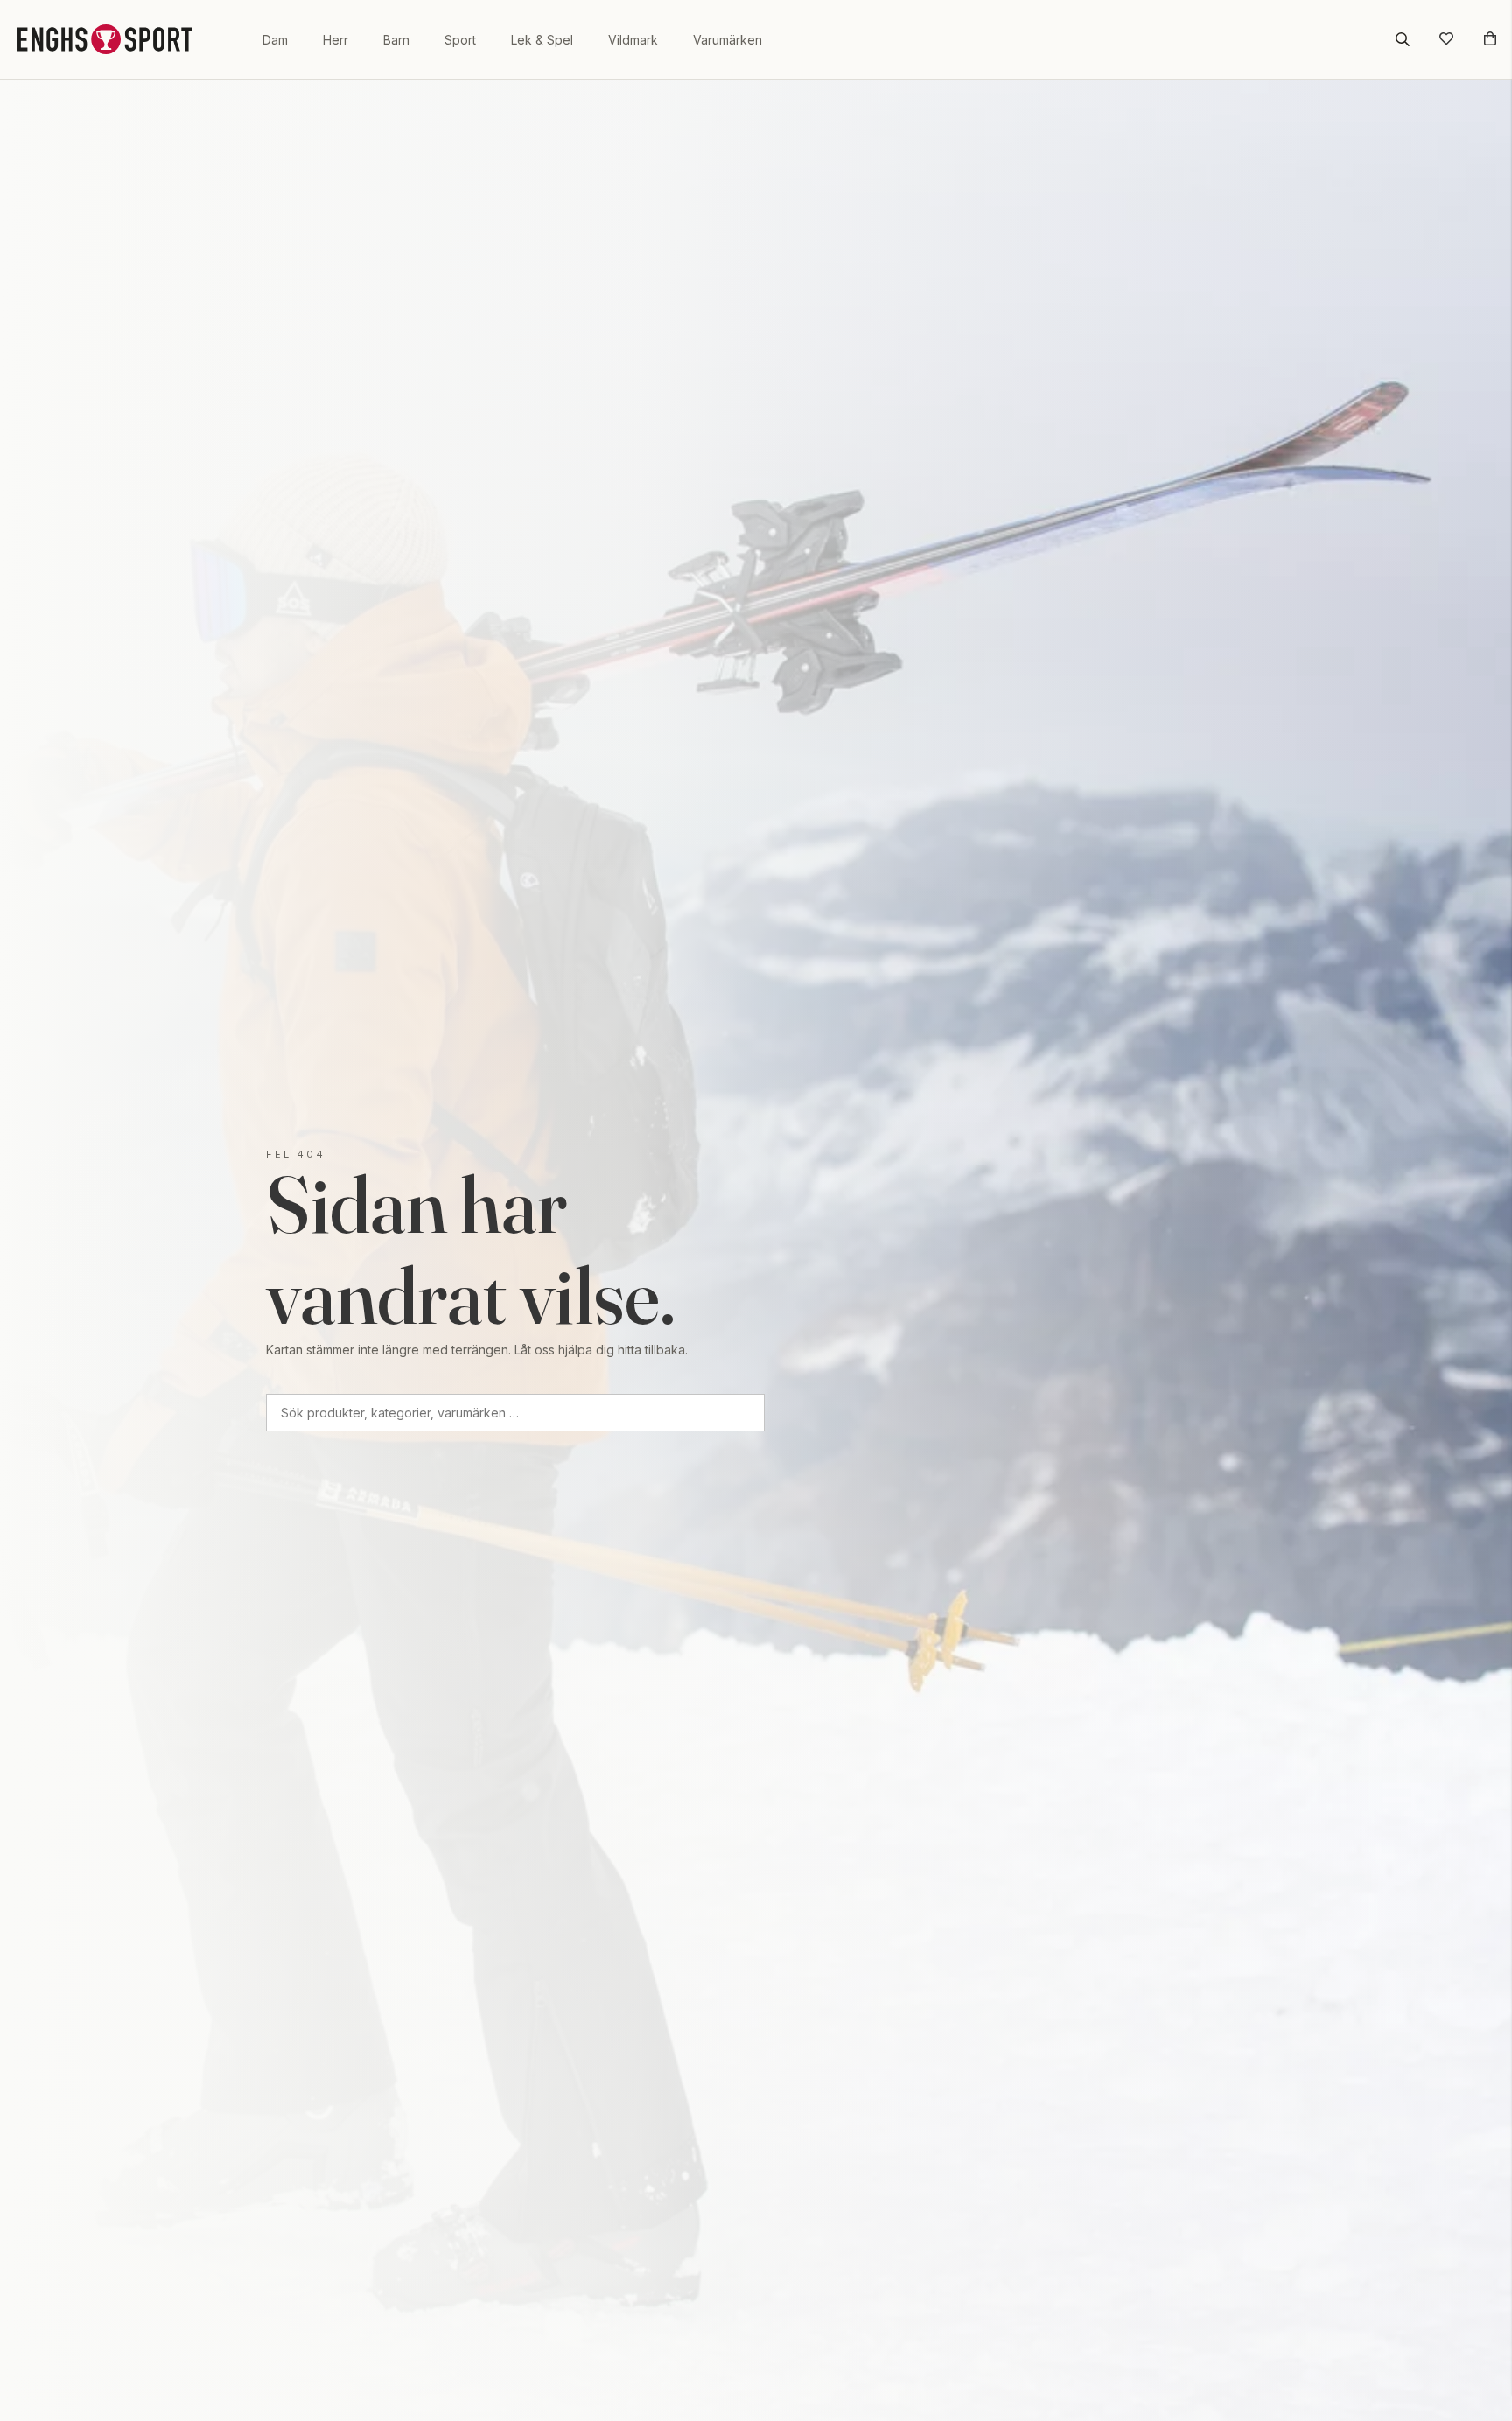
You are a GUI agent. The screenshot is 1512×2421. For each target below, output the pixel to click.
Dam (275, 40)
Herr (336, 40)
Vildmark (633, 40)
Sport (460, 40)
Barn (396, 40)
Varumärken (728, 40)
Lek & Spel (542, 40)
